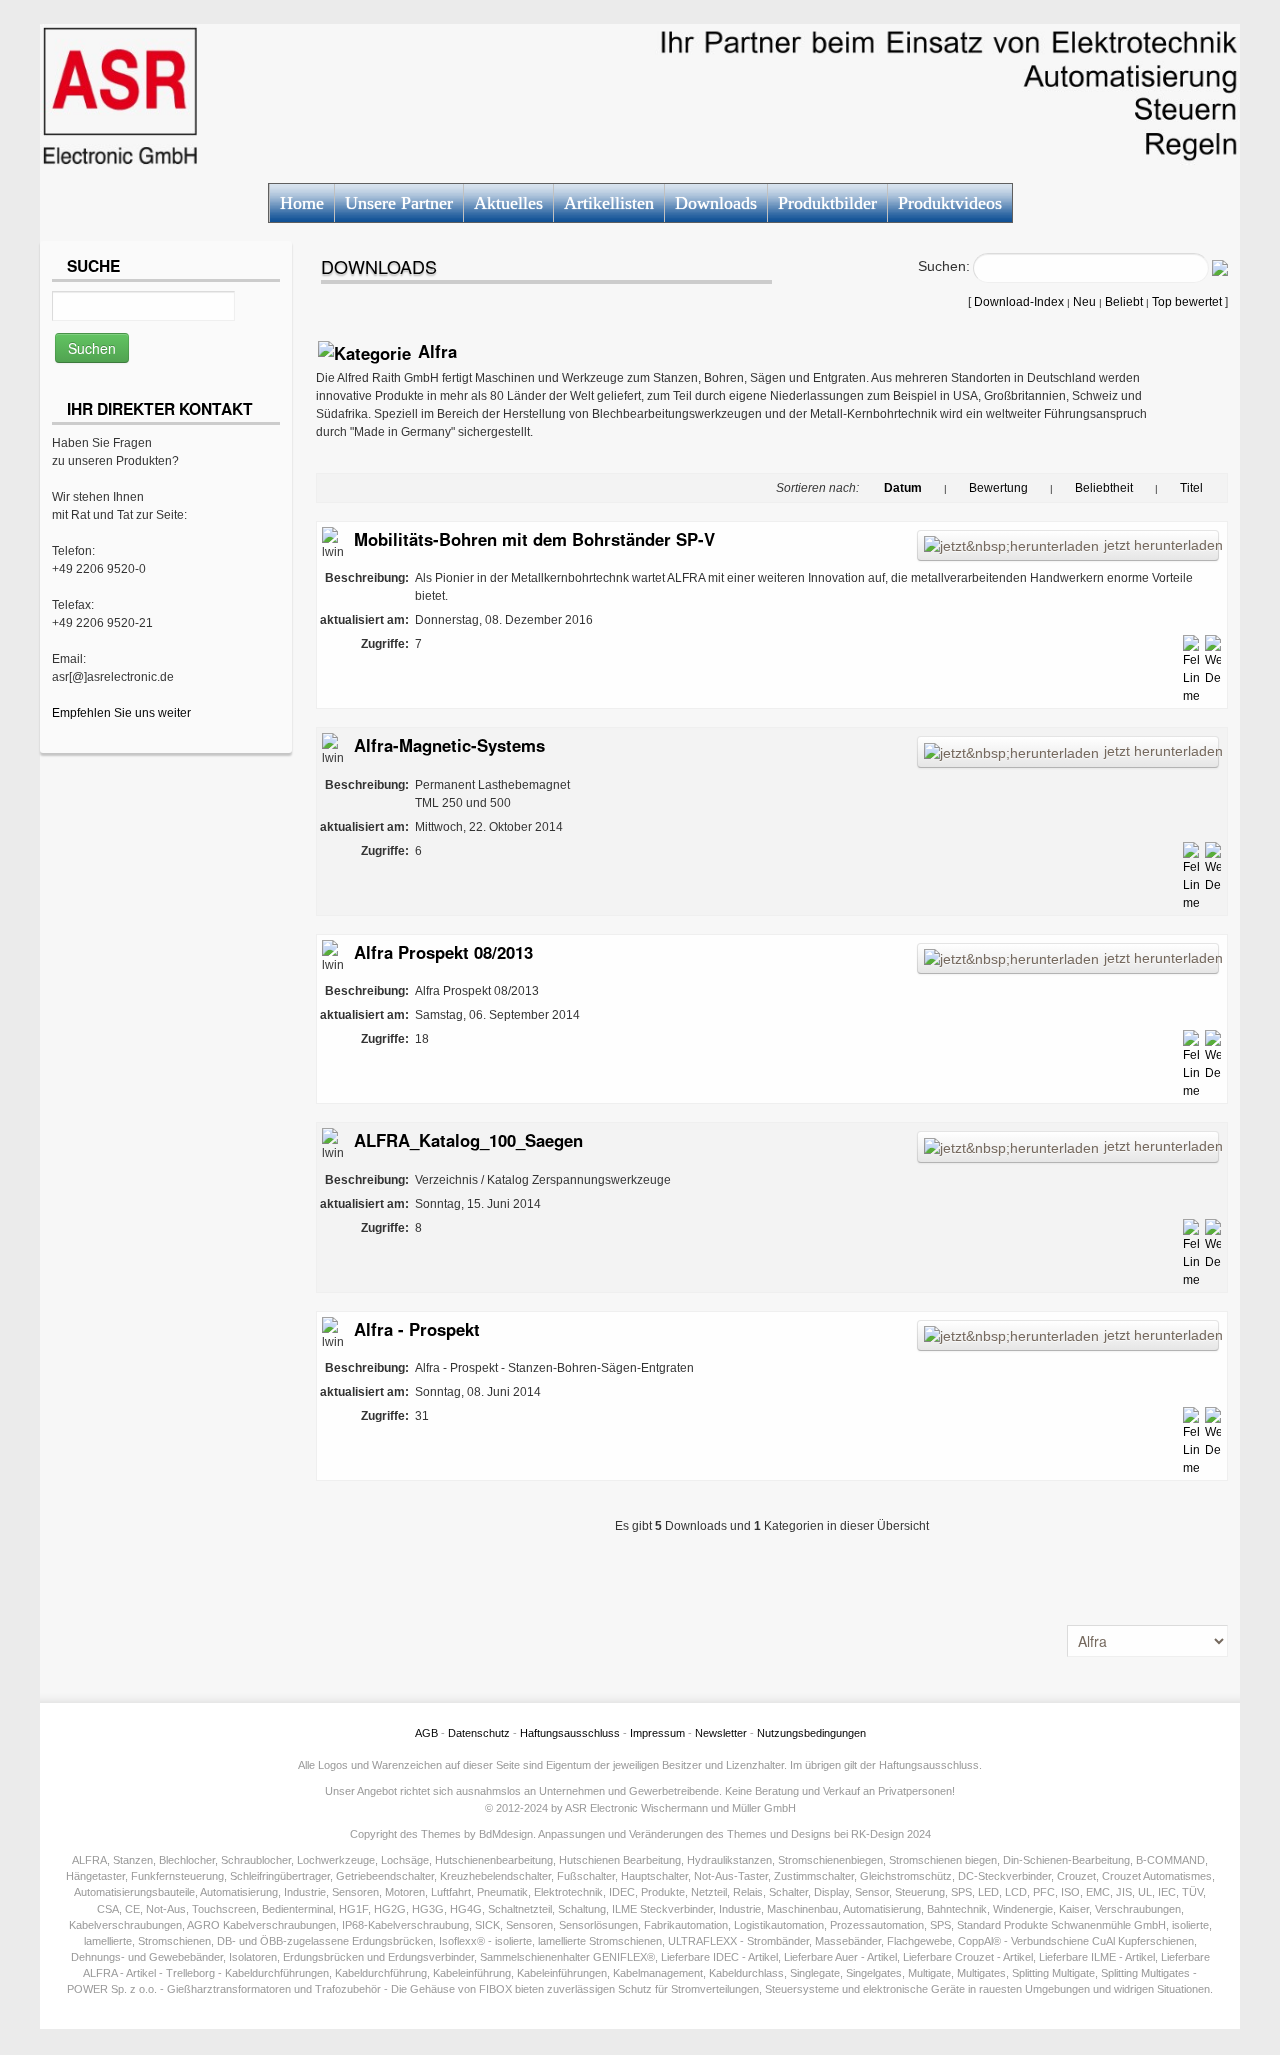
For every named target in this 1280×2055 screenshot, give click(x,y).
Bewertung (998, 488)
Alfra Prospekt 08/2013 (443, 952)
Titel (1191, 488)
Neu (1084, 302)
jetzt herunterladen (1161, 545)
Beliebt (1124, 302)
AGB (426, 1733)
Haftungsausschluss (570, 1733)
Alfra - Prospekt (417, 1329)
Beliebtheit (1104, 488)
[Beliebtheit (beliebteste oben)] (1064, 488)
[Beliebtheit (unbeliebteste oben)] (1144, 488)
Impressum (657, 1733)
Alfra (437, 351)
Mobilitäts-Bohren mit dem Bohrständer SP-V (534, 539)
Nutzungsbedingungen (811, 1733)
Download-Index (1019, 302)
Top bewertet (1187, 302)
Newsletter (721, 1733)
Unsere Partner (399, 203)
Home (302, 203)
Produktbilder (827, 203)
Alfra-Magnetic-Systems (449, 745)
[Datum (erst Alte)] (933, 488)
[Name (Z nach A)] (1169, 488)
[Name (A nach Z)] (1214, 488)
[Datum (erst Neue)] (873, 488)
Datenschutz (479, 1733)
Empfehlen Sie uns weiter (121, 713)
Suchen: (944, 266)
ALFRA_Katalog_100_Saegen (468, 1140)
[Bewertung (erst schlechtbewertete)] (1039, 488)
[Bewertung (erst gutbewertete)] (958, 488)
